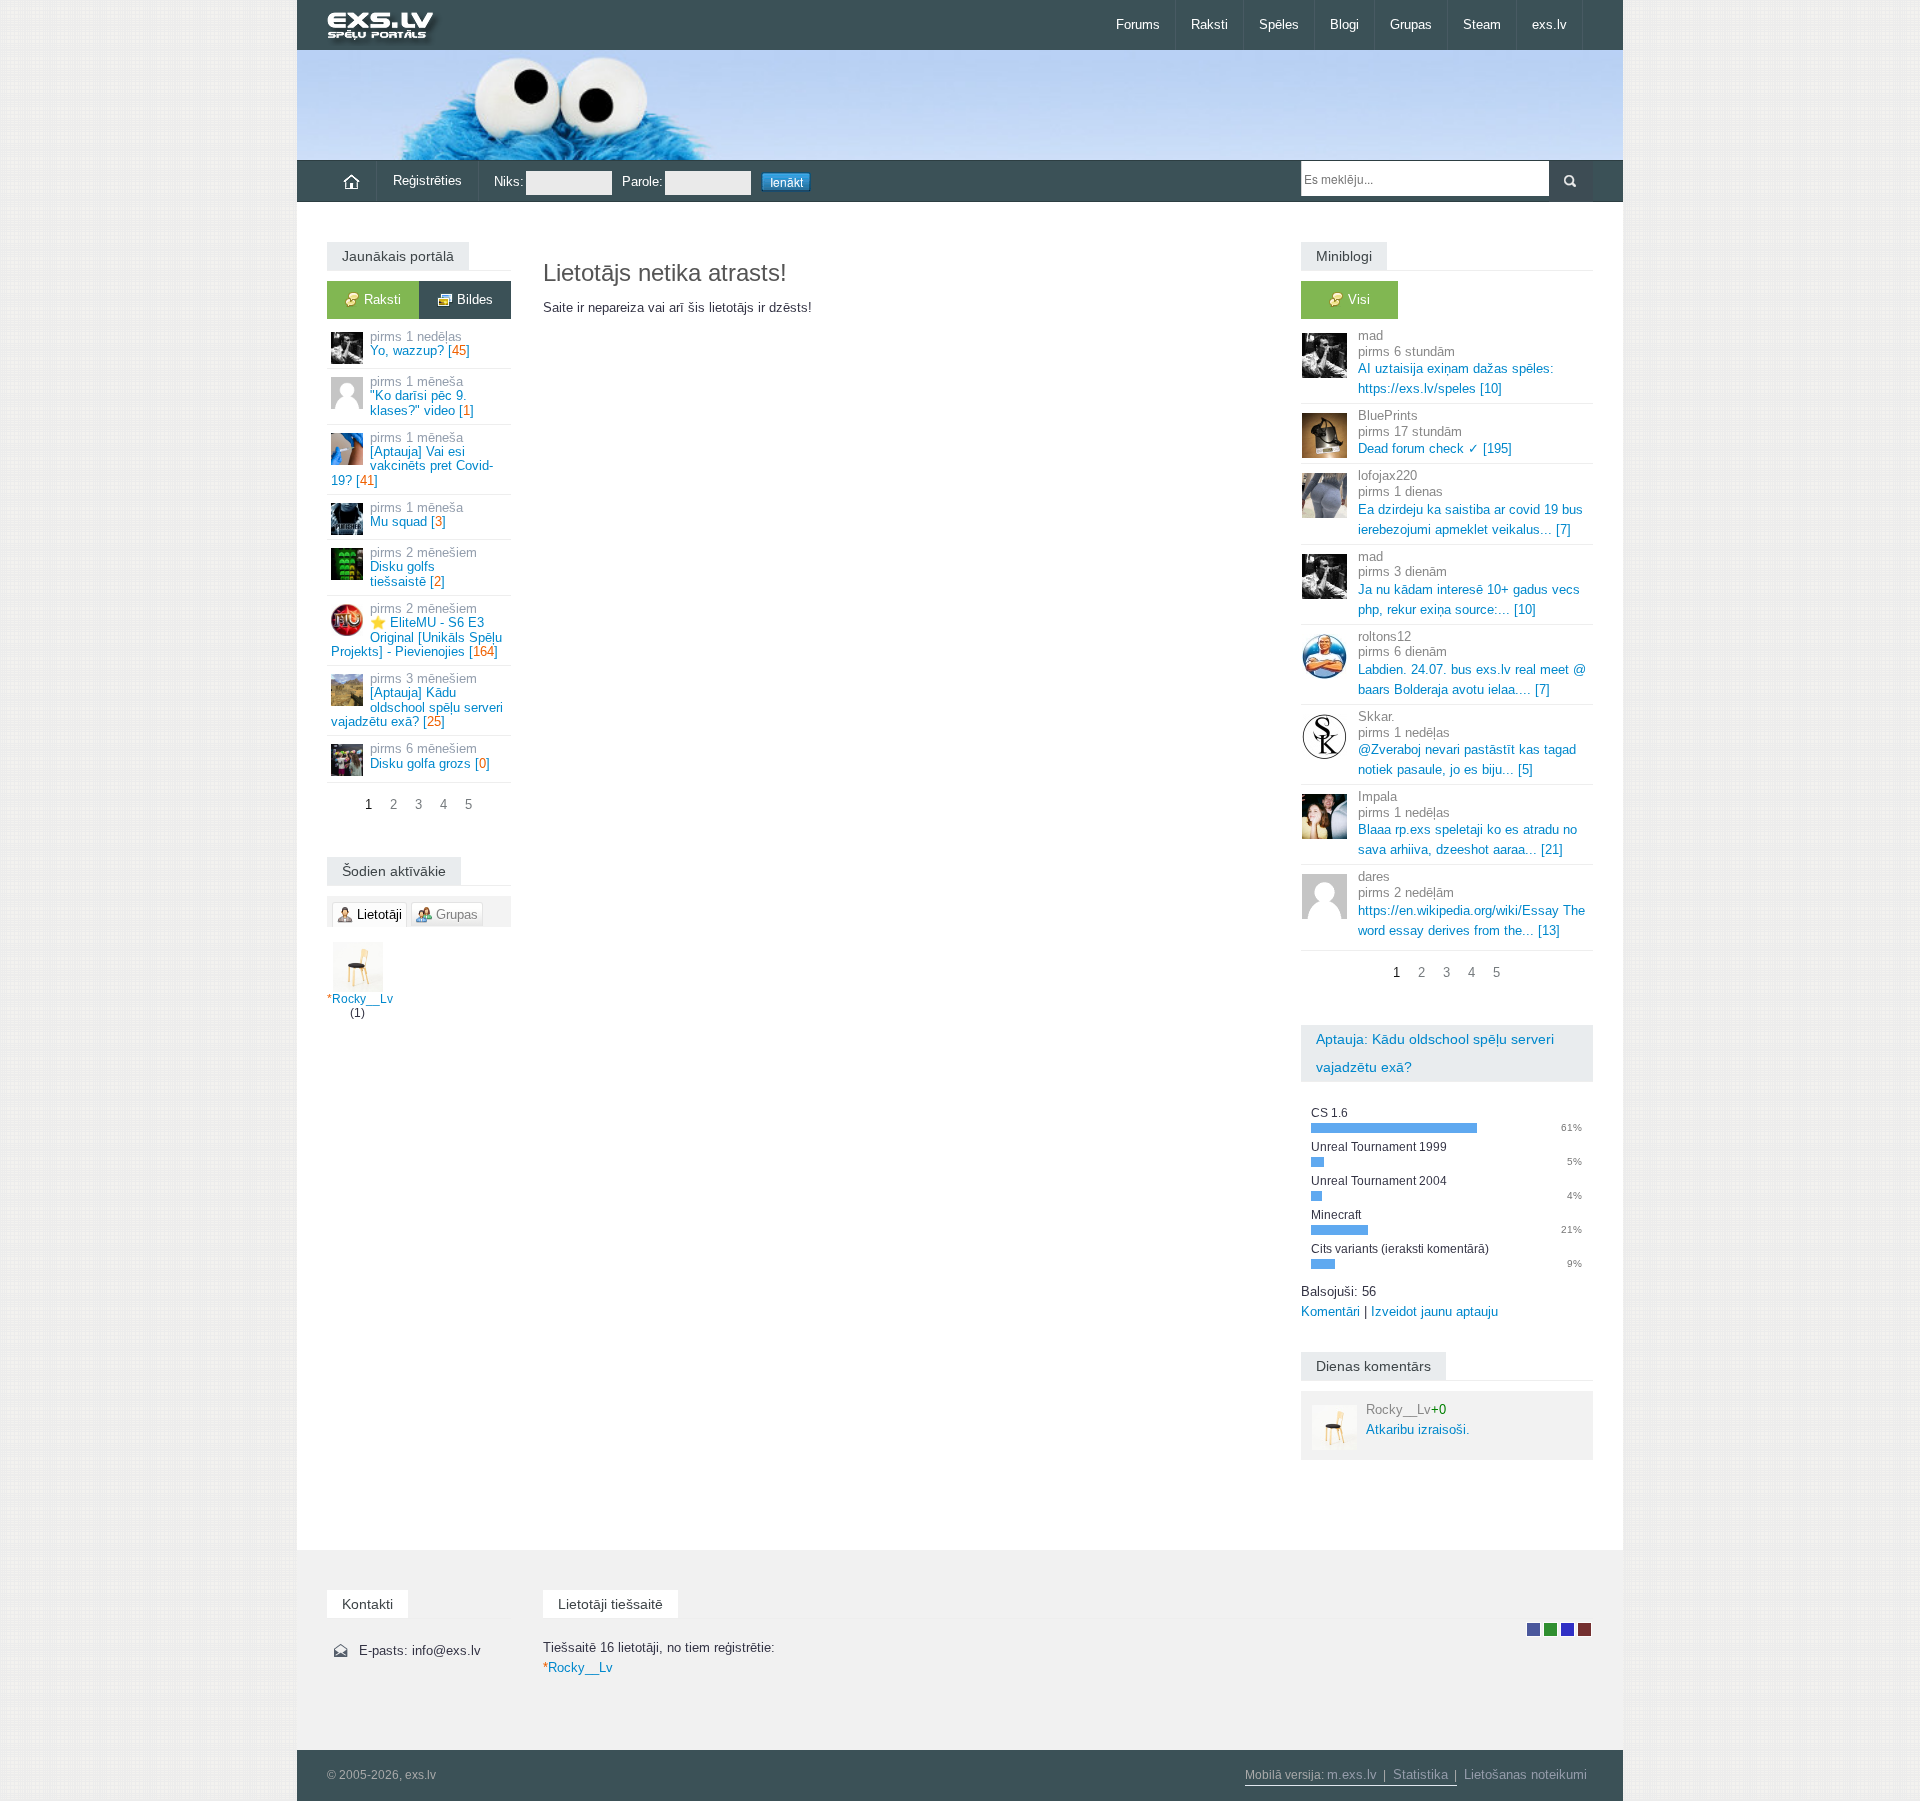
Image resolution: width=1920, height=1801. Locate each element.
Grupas (1411, 24)
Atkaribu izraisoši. (1418, 1419)
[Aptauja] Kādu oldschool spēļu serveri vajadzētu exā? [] (417, 700)
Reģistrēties (427, 180)
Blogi (1344, 24)
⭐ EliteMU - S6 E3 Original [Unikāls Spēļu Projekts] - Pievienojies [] (416, 630)
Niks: (509, 181)
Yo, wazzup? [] (420, 343)
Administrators (1584, 1629)
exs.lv (1549, 24)
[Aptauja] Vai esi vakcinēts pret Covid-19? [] (412, 459)
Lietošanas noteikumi (1525, 1774)
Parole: (642, 181)
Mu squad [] (416, 514)
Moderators (1567, 1629)
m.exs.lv (1352, 1774)
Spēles (1279, 24)
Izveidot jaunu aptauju (1434, 1311)
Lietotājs (1533, 1629)
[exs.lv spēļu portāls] (389, 27)
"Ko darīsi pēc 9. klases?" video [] (422, 396)
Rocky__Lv (360, 999)
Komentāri (1330, 1311)
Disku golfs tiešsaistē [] (423, 567)
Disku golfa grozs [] (430, 755)
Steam (1482, 24)
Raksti (1209, 24)
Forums (1138, 24)
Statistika (1420, 1774)
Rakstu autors (1550, 1629)
